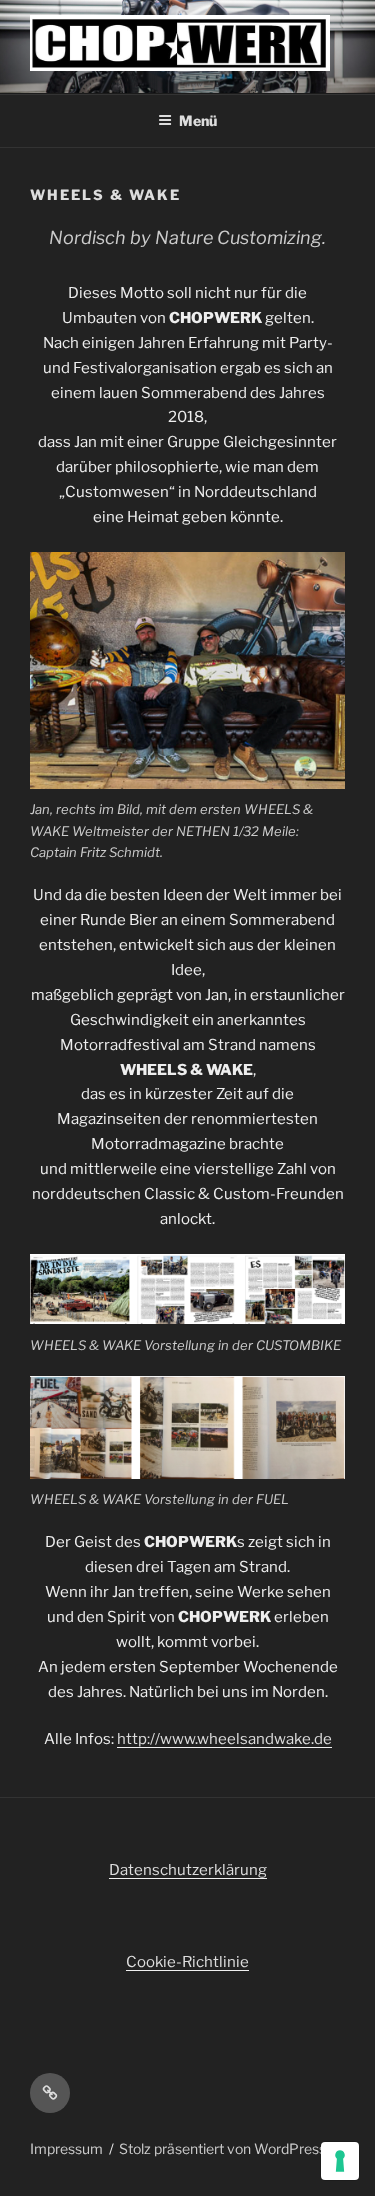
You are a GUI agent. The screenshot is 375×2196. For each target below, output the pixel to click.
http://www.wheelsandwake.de (224, 1739)
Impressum (66, 2148)
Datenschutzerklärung (188, 1870)
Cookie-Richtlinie (187, 1962)
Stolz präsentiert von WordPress (222, 2148)
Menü (198, 120)
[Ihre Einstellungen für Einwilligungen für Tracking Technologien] (340, 2161)
